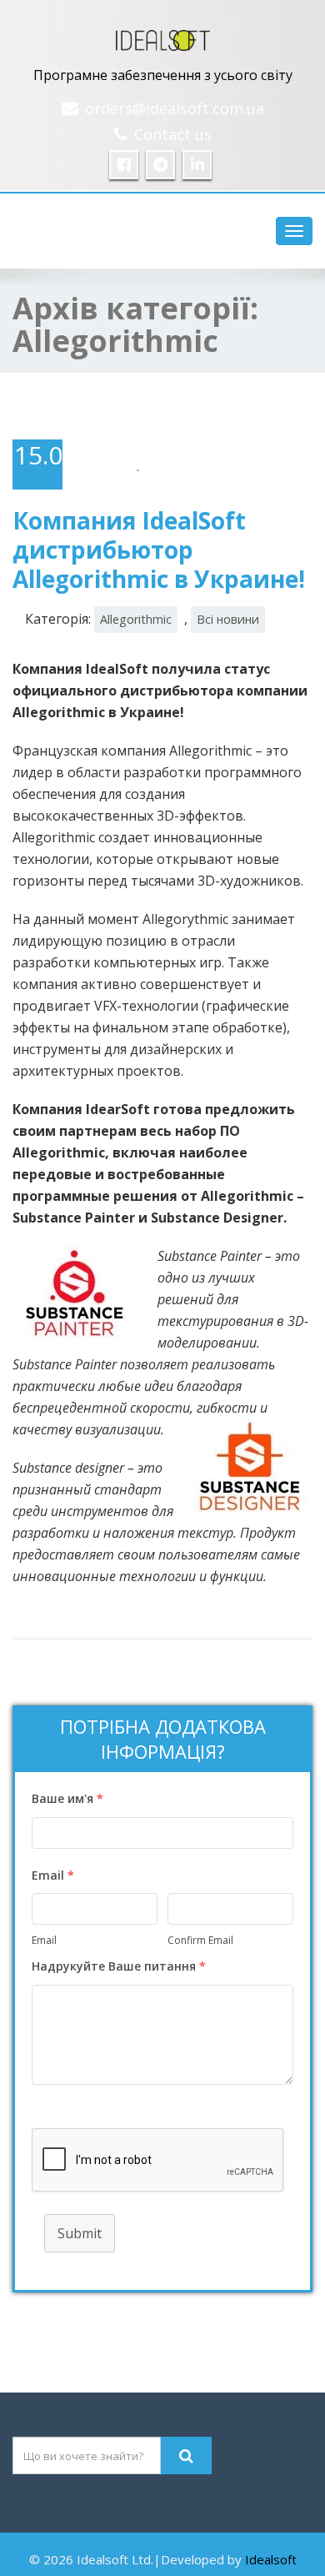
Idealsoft (271, 2559)
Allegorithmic (136, 619)
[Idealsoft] (163, 36)
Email (44, 1940)
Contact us (173, 134)
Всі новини (228, 619)
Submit (80, 2233)
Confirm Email (200, 1940)
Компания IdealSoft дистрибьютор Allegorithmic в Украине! (159, 550)
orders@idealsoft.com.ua (175, 108)
